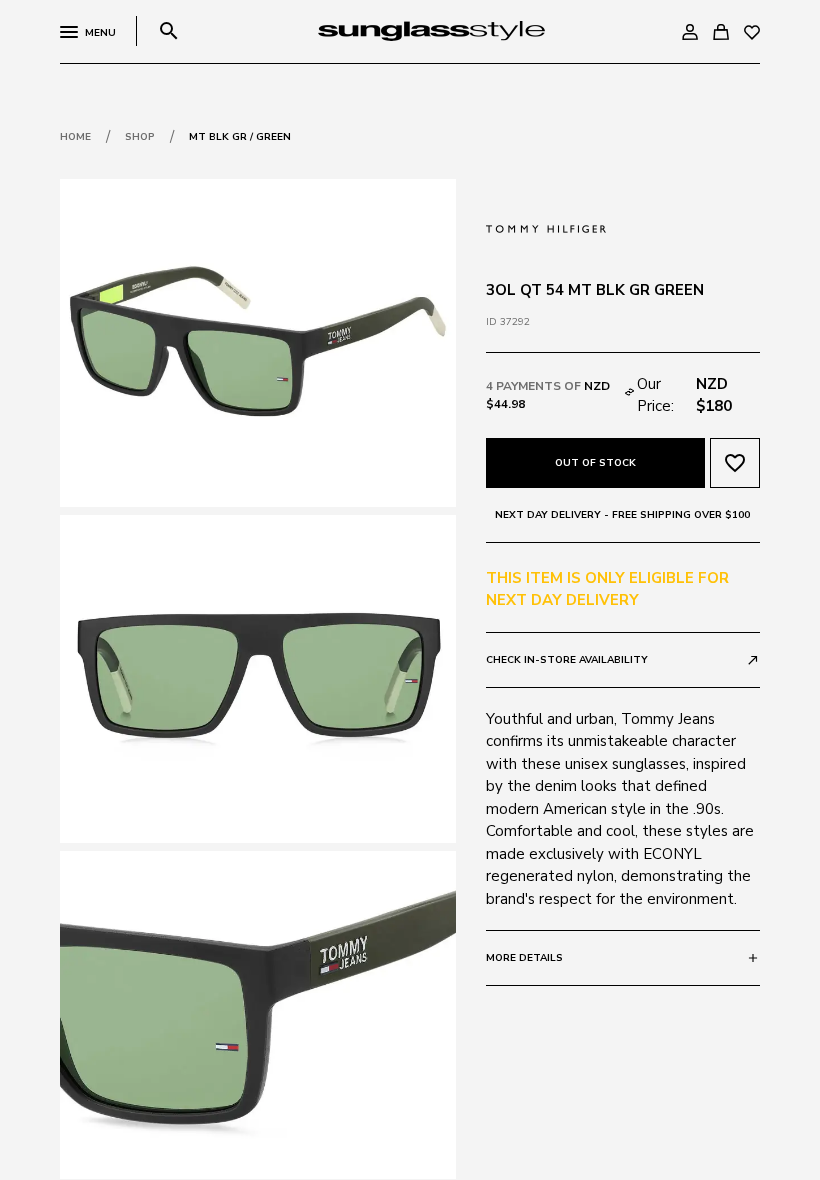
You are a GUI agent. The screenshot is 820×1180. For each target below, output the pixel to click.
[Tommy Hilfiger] (546, 227)
